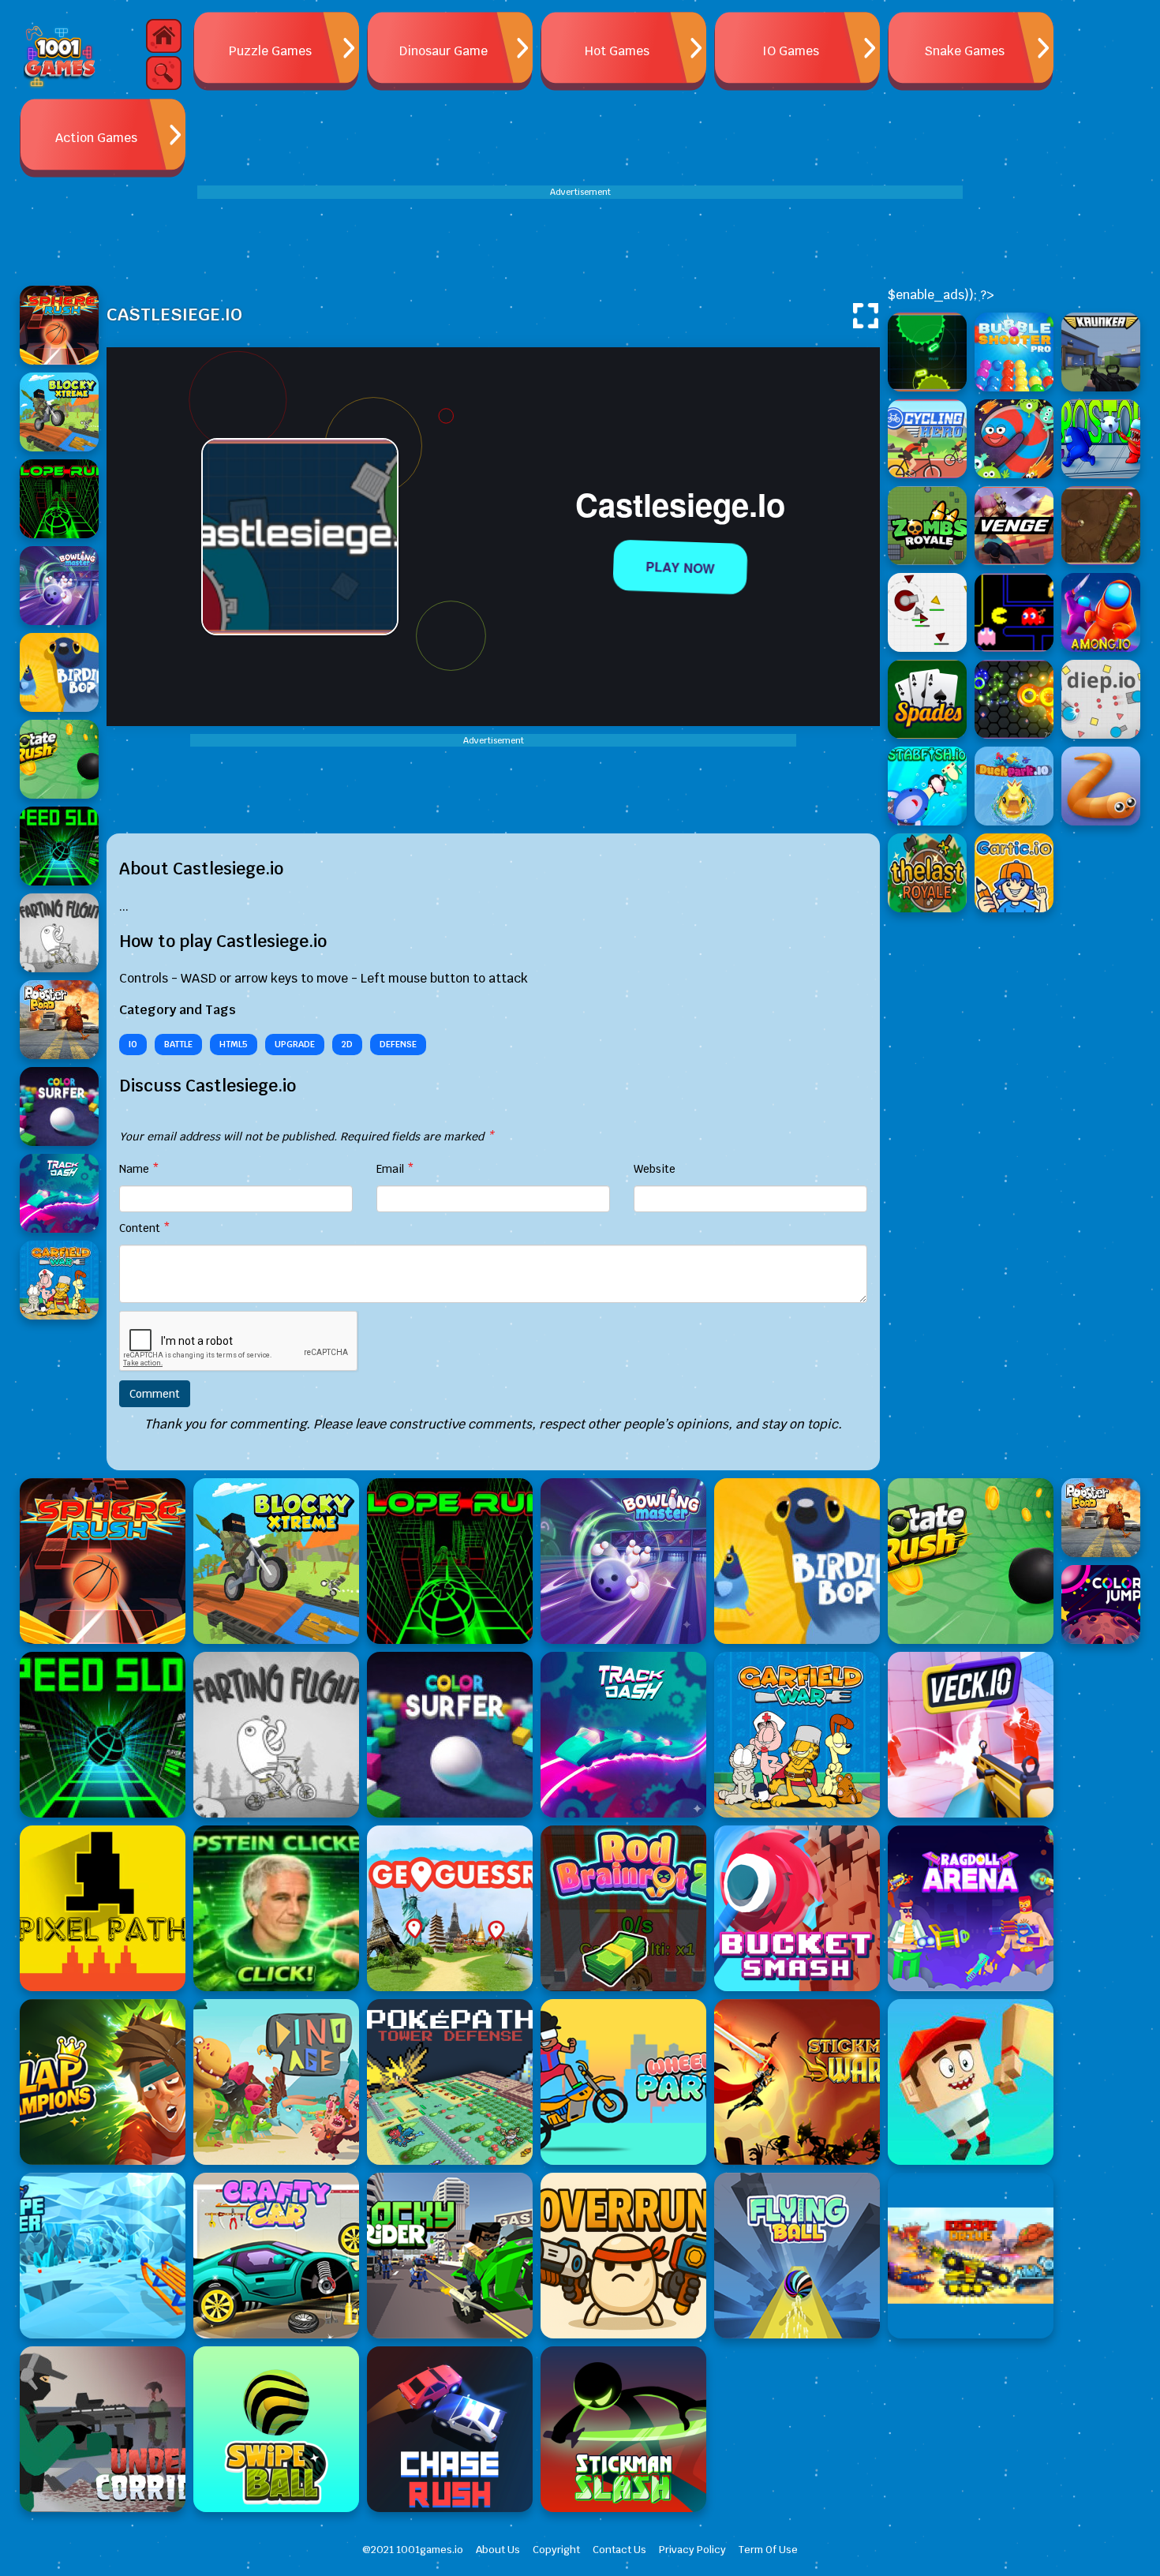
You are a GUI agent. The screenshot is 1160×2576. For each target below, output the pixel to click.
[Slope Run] (450, 1561)
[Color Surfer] (450, 1735)
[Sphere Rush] (103, 1561)
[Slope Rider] (103, 2256)
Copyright (556, 2550)
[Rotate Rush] (971, 1561)
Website (655, 1169)
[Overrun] (623, 2256)
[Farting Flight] (276, 1735)
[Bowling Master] (623, 1561)
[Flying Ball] (797, 2256)
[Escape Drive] (971, 2256)
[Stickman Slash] (623, 2429)
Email (395, 1169)
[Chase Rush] (450, 2429)
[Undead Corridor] (103, 2429)
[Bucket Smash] (797, 1908)
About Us (498, 2550)
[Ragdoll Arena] (971, 1908)
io (133, 1044)
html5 (234, 1044)
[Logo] (59, 55)
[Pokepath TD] (450, 2082)
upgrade (295, 1044)
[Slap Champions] (103, 2082)
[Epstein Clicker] (276, 1908)
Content (145, 1228)
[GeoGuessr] (450, 1908)
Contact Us (619, 2550)
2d (347, 1044)
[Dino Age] (276, 2082)
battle (178, 1044)
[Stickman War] (797, 2082)
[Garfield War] (797, 1735)
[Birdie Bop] (797, 1561)
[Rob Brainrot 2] (623, 1908)
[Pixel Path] (103, 1908)
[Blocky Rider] (450, 2256)
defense (398, 1044)
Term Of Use (768, 2550)
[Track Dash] (623, 1735)
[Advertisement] (580, 234)
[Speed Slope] (103, 1735)
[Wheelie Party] (623, 2082)
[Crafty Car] (276, 2256)
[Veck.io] (971, 1735)
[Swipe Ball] (276, 2429)
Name (139, 1169)
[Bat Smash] (971, 2082)
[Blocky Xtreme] (276, 1561)
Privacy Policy (692, 2550)
